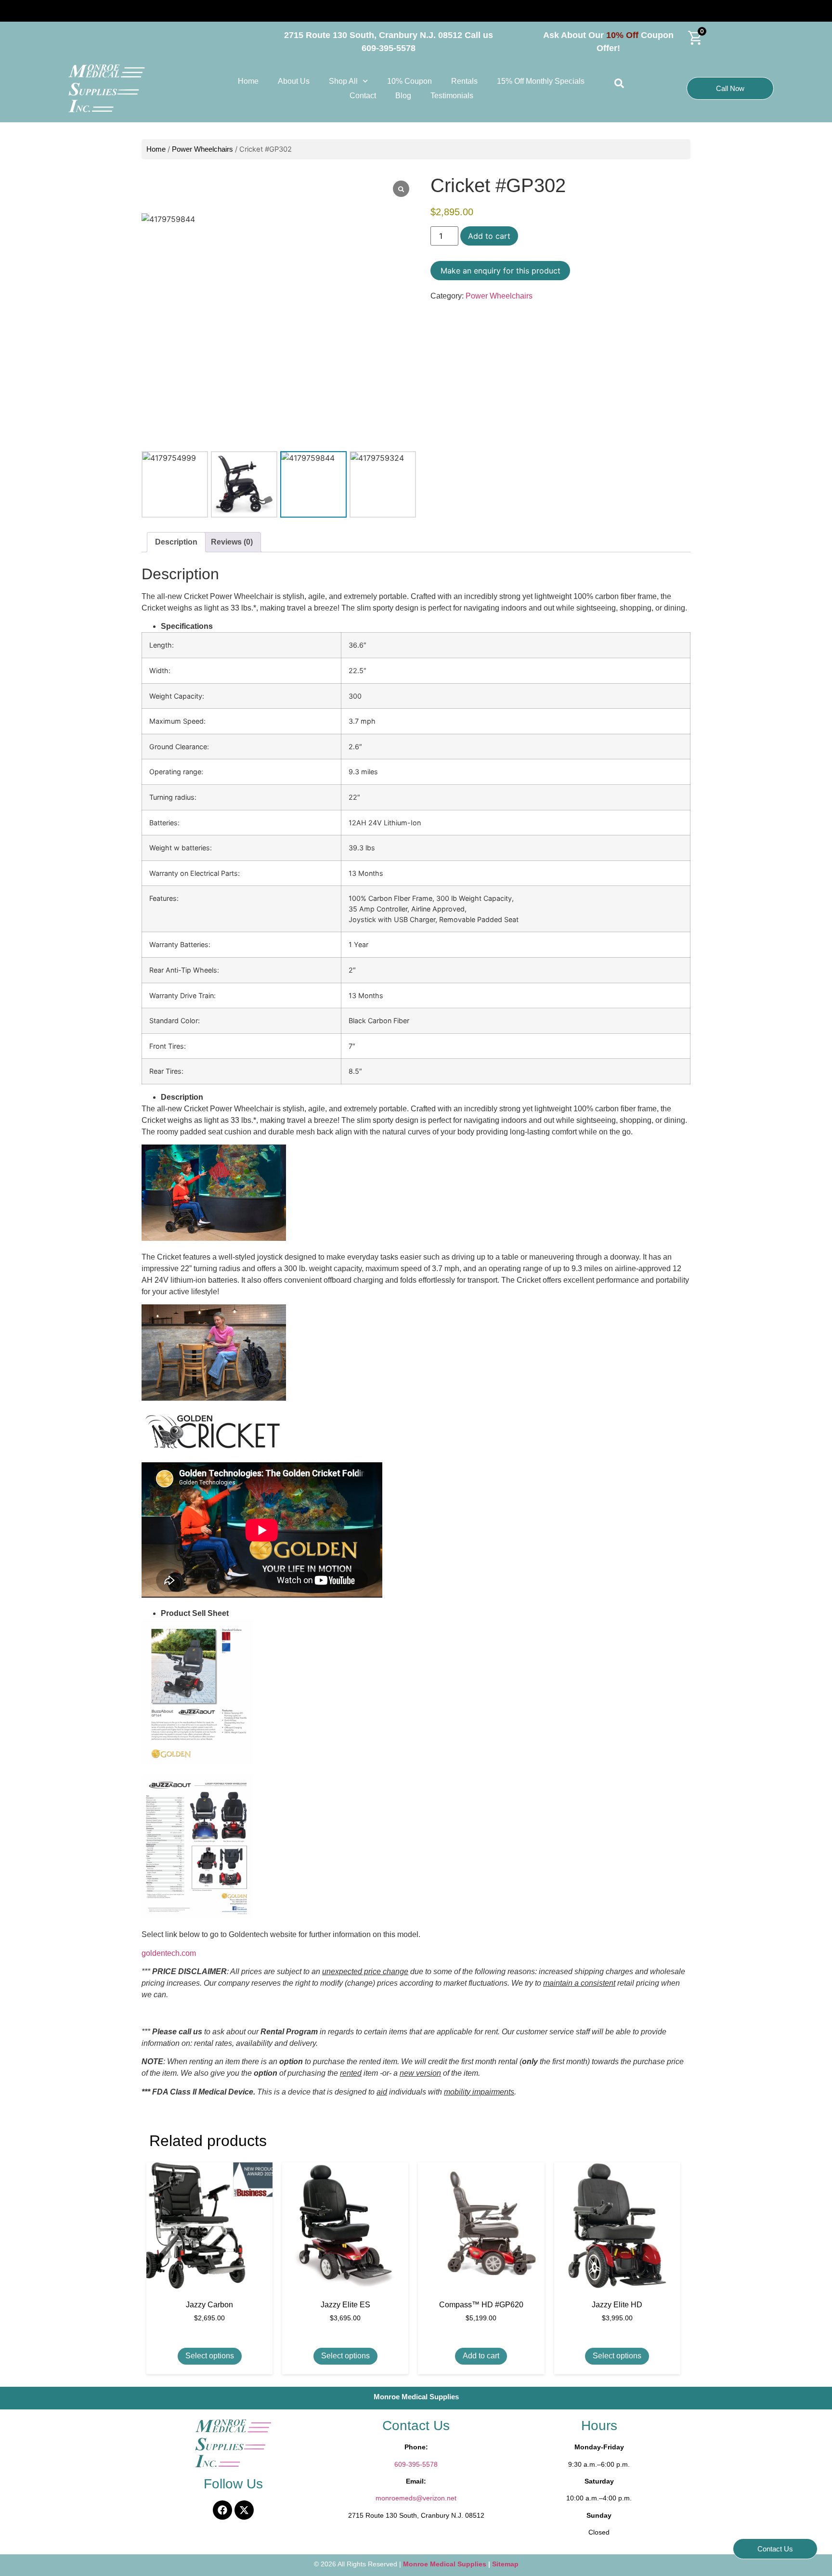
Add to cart (489, 236)
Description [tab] (176, 542)
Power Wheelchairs (202, 149)
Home (248, 81)
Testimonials (452, 96)
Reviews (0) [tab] (232, 542)
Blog (403, 96)
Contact (363, 96)
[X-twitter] (244, 2510)
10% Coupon (409, 81)
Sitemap (505, 2564)
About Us (294, 81)
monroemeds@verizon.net (416, 2498)
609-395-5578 (416, 2464)
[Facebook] (222, 2510)
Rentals (464, 81)
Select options (210, 2356)
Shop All (343, 81)
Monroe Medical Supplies (446, 2564)
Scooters (51, 11)
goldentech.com (169, 1953)
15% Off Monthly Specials (541, 81)
